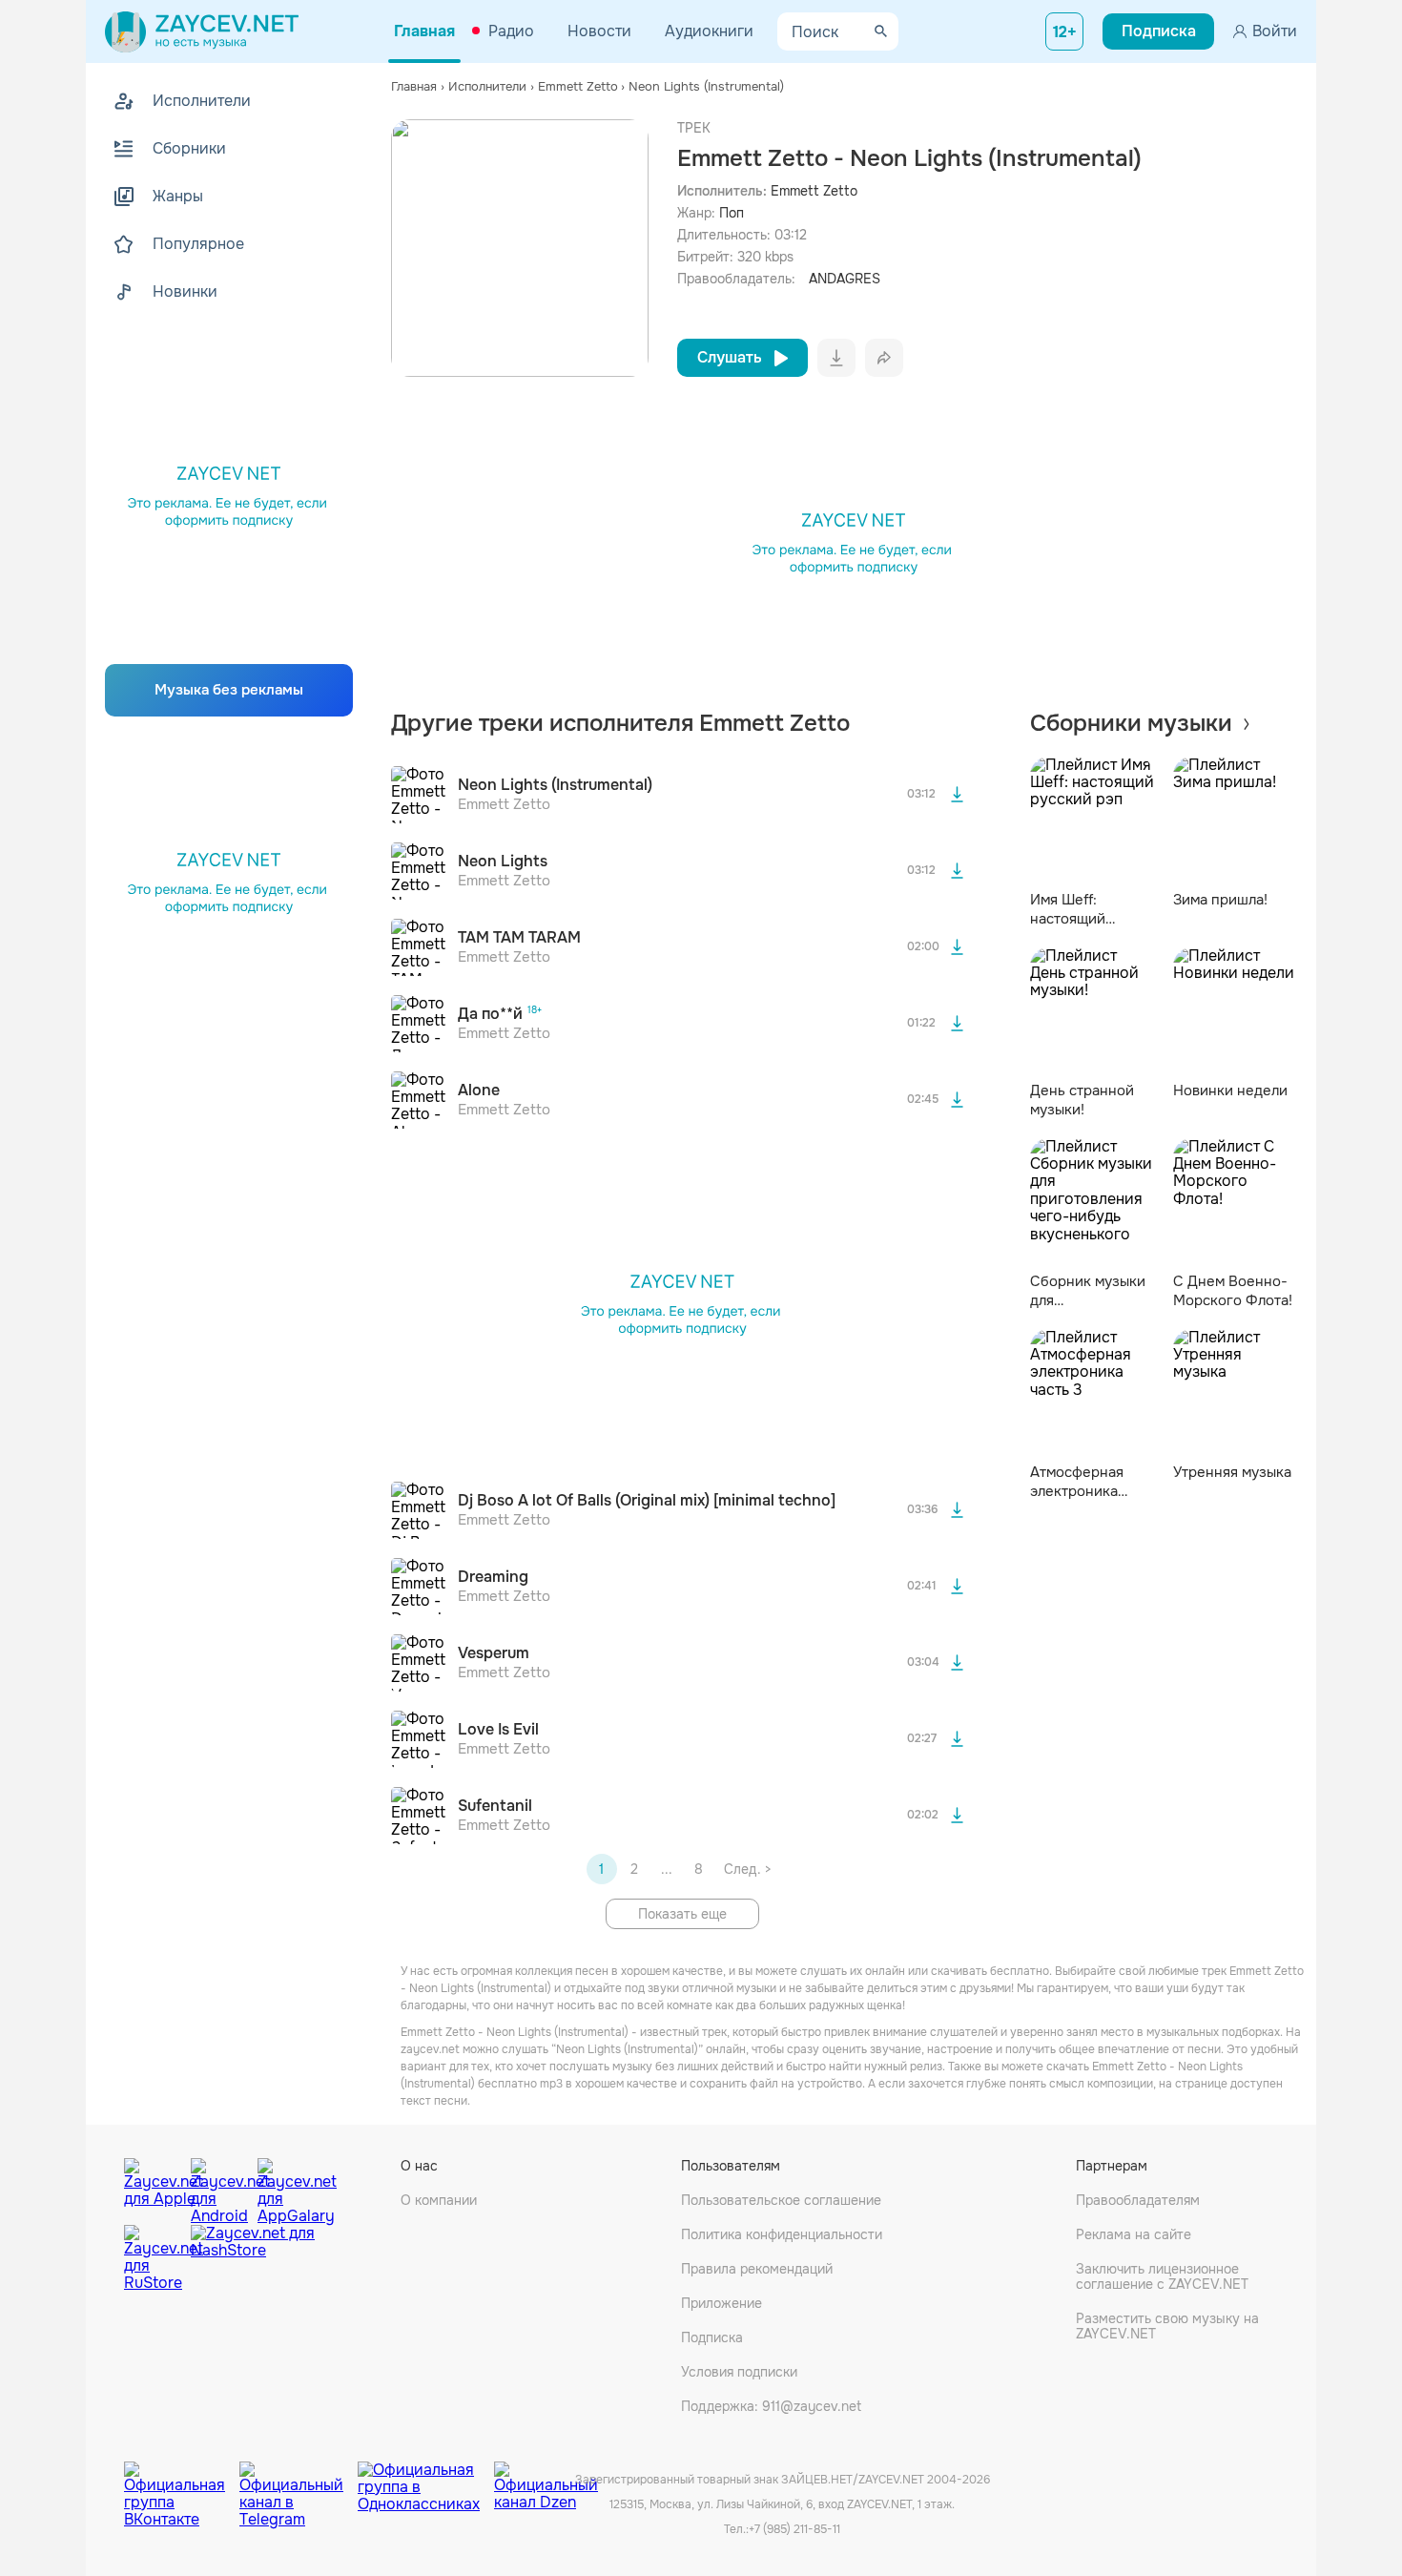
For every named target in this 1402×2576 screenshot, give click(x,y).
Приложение (722, 2303)
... (667, 1869)
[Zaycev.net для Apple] (153, 2187)
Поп (732, 213)
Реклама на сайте (1134, 2234)
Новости (599, 31)
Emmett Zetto (814, 191)
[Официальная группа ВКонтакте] (182, 2481)
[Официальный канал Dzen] (546, 2481)
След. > (747, 1869)
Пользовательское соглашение (781, 2200)
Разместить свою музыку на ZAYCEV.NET (1167, 2326)
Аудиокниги (709, 31)
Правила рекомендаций (757, 2269)
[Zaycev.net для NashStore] (253, 2259)
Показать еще (682, 1914)
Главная (424, 31)
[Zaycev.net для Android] (219, 2187)
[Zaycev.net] (202, 31)
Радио (511, 31)
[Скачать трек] (958, 795)
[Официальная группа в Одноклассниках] (426, 2481)
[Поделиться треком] (884, 358)
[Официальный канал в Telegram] (299, 2481)
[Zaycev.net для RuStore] (153, 2259)
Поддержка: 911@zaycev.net (771, 2406)
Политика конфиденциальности (782, 2234)
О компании (439, 2200)
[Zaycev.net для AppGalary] (286, 2187)
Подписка (712, 2337)
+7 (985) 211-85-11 (794, 2529)
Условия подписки (739, 2372)
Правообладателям (1138, 2200)
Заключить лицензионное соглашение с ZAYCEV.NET (1162, 2276)
